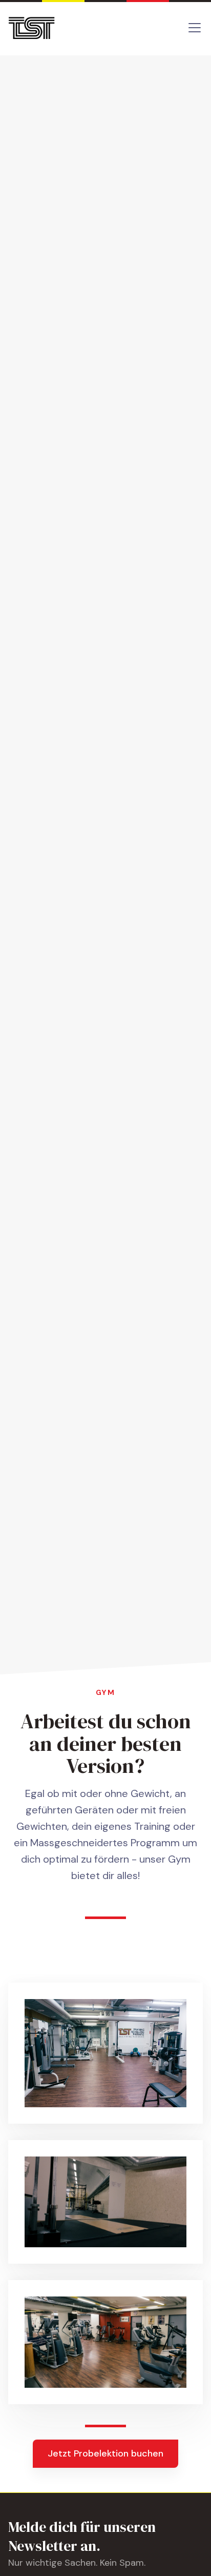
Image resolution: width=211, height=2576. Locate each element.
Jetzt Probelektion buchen (105, 2453)
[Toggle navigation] (195, 28)
